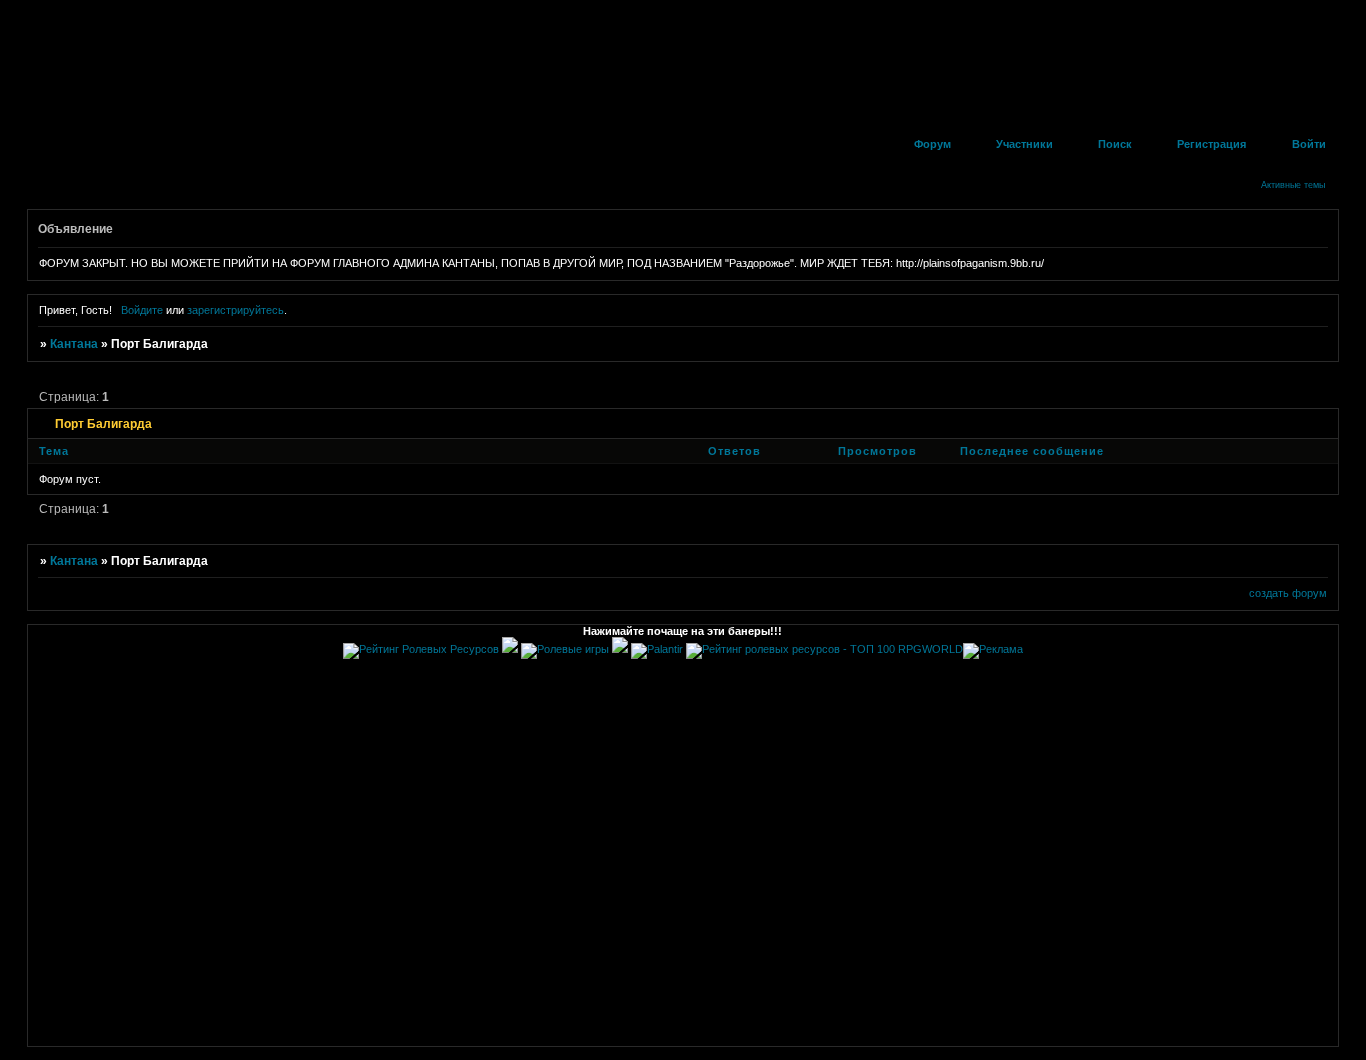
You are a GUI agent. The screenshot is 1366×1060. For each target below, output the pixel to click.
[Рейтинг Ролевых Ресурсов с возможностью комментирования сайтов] (421, 649)
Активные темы (1293, 185)
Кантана (74, 344)
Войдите (142, 310)
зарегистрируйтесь (235, 310)
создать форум (1288, 593)
